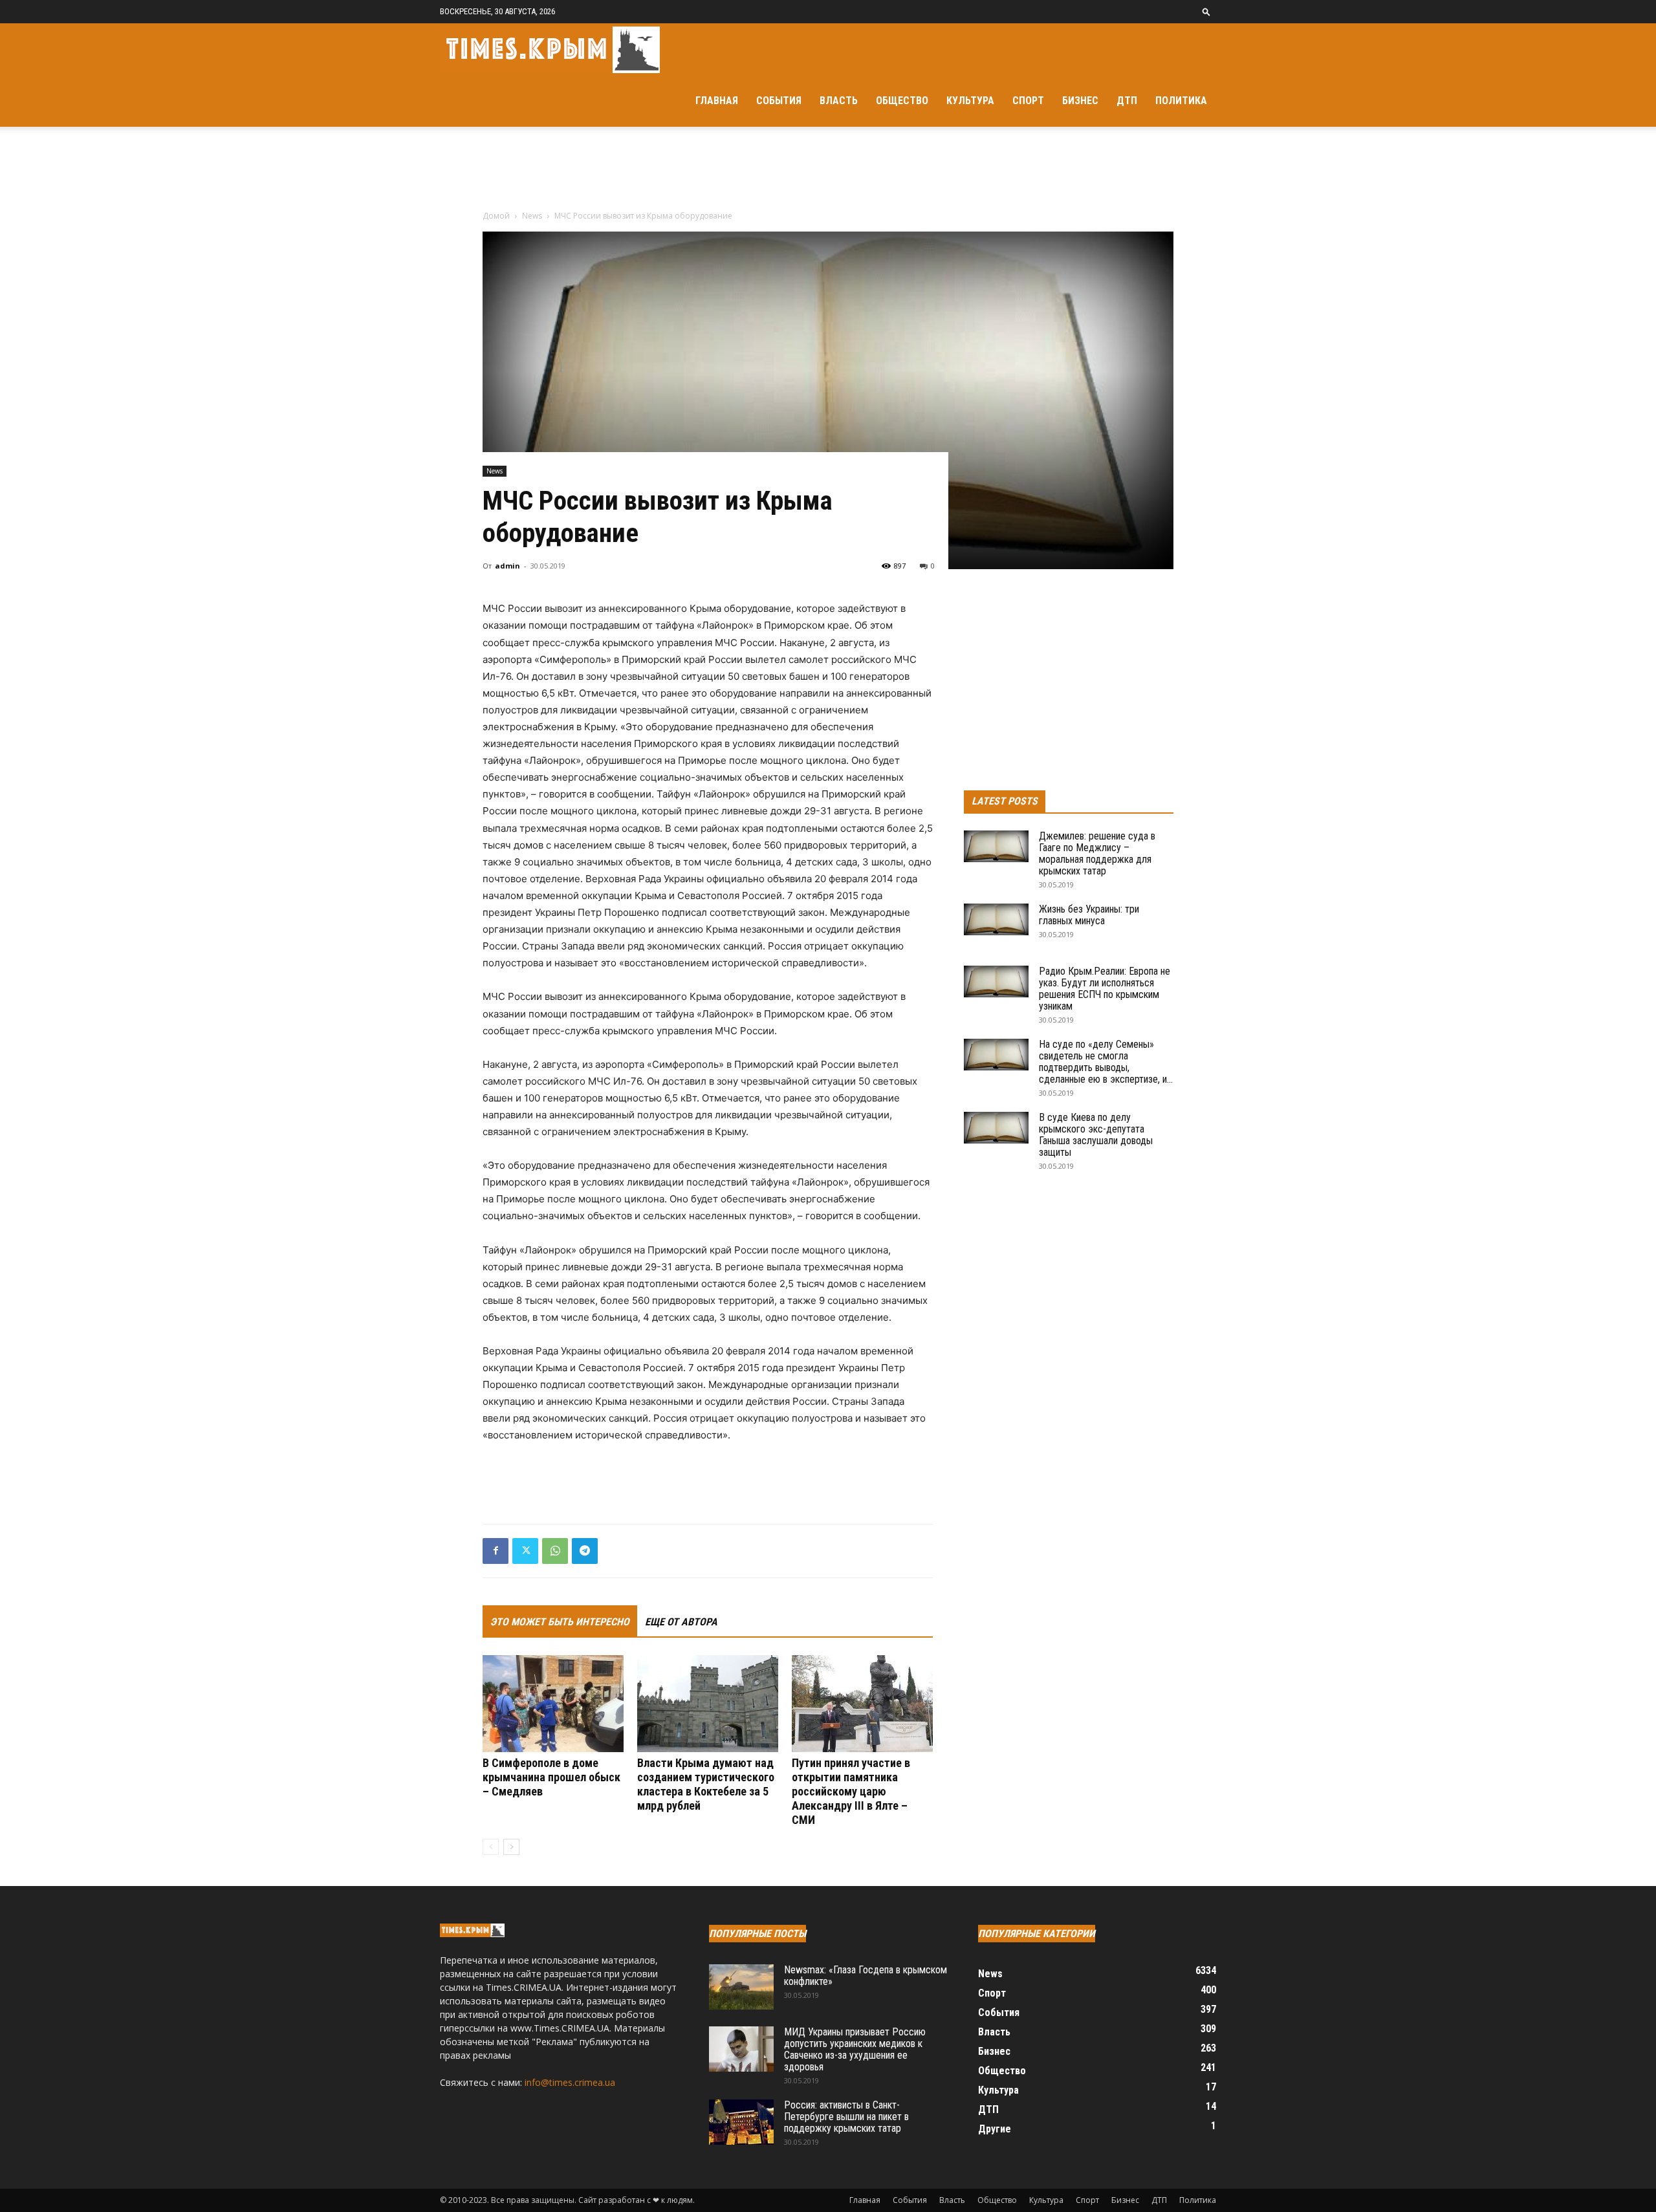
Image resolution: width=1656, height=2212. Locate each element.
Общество (902, 101)
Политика (1181, 101)
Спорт (1028, 101)
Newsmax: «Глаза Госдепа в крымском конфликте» (866, 1976)
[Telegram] (585, 1551)
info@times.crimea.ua (570, 2082)
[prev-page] (491, 1847)
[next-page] (511, 1847)
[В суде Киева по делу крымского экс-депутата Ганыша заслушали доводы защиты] (996, 1128)
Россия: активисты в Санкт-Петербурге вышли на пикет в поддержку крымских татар (846, 2117)
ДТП (1127, 101)
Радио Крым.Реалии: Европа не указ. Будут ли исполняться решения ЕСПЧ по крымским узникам (1105, 989)
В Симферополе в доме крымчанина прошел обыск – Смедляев (551, 1777)
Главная (717, 101)
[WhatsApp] (555, 1551)
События (779, 101)
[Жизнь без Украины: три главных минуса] (996, 919)
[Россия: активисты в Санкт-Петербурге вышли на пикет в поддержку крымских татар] (741, 2122)
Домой (496, 216)
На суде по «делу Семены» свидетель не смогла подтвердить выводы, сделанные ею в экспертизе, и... (1106, 1062)
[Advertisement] (828, 171)
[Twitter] (525, 1551)
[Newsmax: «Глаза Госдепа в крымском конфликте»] (741, 1987)
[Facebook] (496, 1551)
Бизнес (1080, 101)
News (532, 216)
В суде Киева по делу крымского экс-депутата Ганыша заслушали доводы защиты (1096, 1135)
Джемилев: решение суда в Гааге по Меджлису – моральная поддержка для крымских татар (1097, 853)
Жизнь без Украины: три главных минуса (1089, 915)
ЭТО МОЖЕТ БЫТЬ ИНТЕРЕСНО (560, 1622)
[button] (1206, 11)
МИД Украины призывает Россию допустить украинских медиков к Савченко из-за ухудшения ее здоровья (855, 2049)
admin (507, 566)
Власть (839, 101)
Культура (970, 101)
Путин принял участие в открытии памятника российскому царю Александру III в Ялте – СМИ (851, 1791)
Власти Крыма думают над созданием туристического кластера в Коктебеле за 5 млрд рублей (706, 1784)
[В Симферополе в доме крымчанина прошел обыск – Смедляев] (553, 1704)
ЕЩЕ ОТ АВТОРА (681, 1622)
